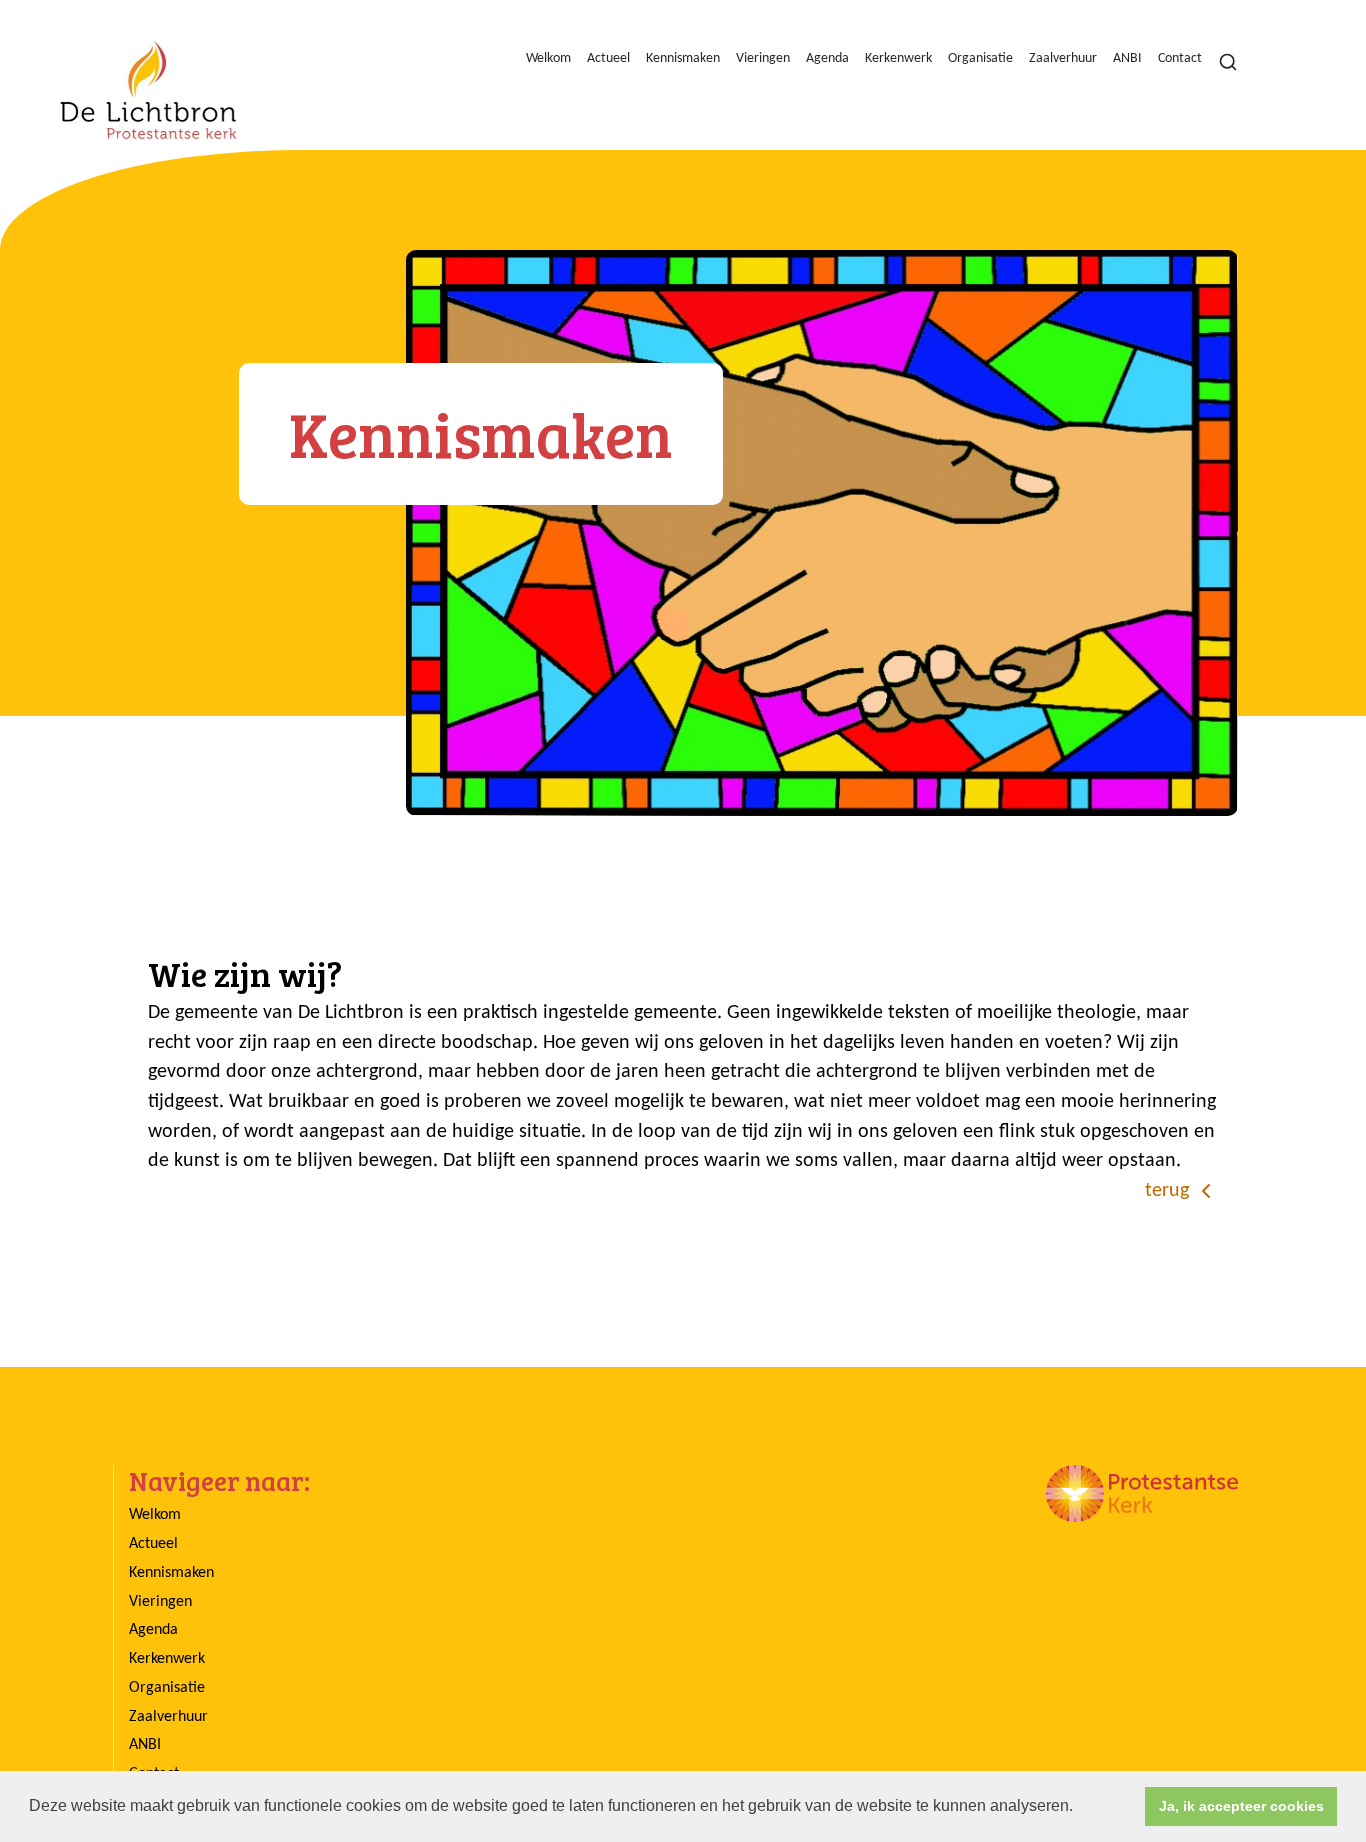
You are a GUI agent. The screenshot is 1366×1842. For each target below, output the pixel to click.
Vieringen (763, 58)
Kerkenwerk (898, 58)
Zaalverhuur (1063, 58)
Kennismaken (683, 58)
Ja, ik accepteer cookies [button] (1241, 1806)
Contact (1180, 58)
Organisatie (980, 58)
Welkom (548, 58)
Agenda (827, 58)
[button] (1080, 1808)
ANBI (1127, 58)
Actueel (608, 58)
